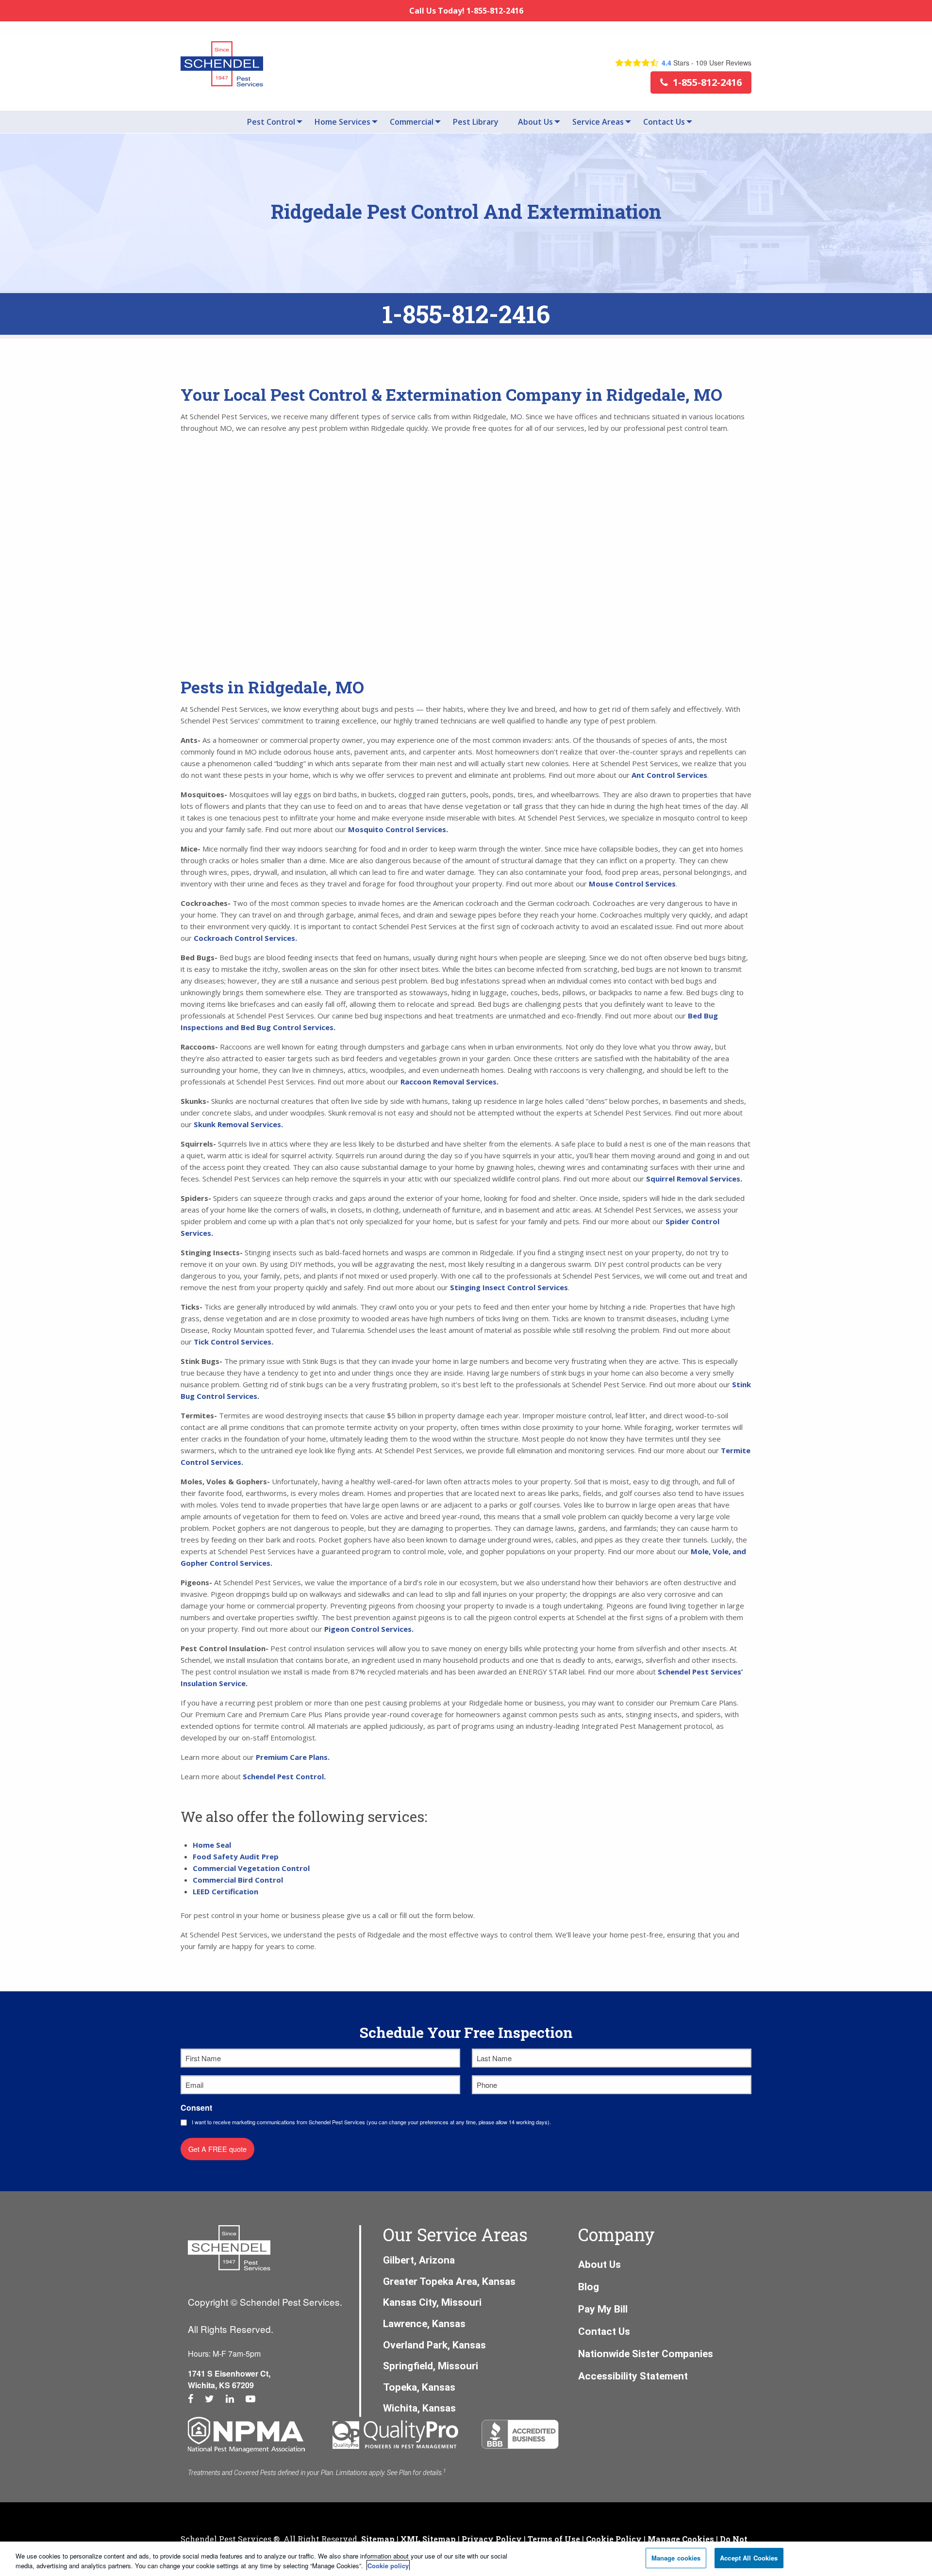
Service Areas (598, 122)
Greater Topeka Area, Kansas (449, 2281)
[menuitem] (271, 122)
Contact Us (664, 122)
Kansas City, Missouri (432, 2302)
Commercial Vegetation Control (251, 1868)
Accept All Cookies (749, 2558)
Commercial (412, 122)
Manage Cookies (681, 2539)
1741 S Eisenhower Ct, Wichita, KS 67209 (229, 2379)
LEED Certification (225, 1891)
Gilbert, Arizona (419, 2260)
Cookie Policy (614, 2539)
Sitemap (378, 2539)
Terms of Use (554, 2539)
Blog (589, 2287)
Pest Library (476, 122)
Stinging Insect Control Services (509, 1287)
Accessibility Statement (633, 2376)
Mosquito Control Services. (398, 829)
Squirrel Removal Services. (694, 1179)
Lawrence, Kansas (424, 2324)
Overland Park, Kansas (434, 2345)
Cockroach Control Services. (245, 938)
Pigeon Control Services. (370, 1629)
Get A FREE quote (217, 2149)
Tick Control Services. (233, 1342)
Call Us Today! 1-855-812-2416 (466, 11)
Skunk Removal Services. (238, 1124)
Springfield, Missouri (431, 2366)
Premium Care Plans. (293, 1757)
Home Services (342, 122)
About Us (535, 122)
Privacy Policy (492, 2539)
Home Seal (212, 1845)
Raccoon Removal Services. (449, 1082)
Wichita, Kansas (419, 2408)
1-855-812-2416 (466, 314)
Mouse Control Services (632, 884)
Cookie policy (388, 2566)
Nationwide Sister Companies (646, 2354)
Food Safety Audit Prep (236, 1856)
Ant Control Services (669, 775)
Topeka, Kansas (419, 2387)
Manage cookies (676, 2558)
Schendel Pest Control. (285, 1776)
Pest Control (271, 122)
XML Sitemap (428, 2539)
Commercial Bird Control (238, 1880)
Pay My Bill (603, 2309)
